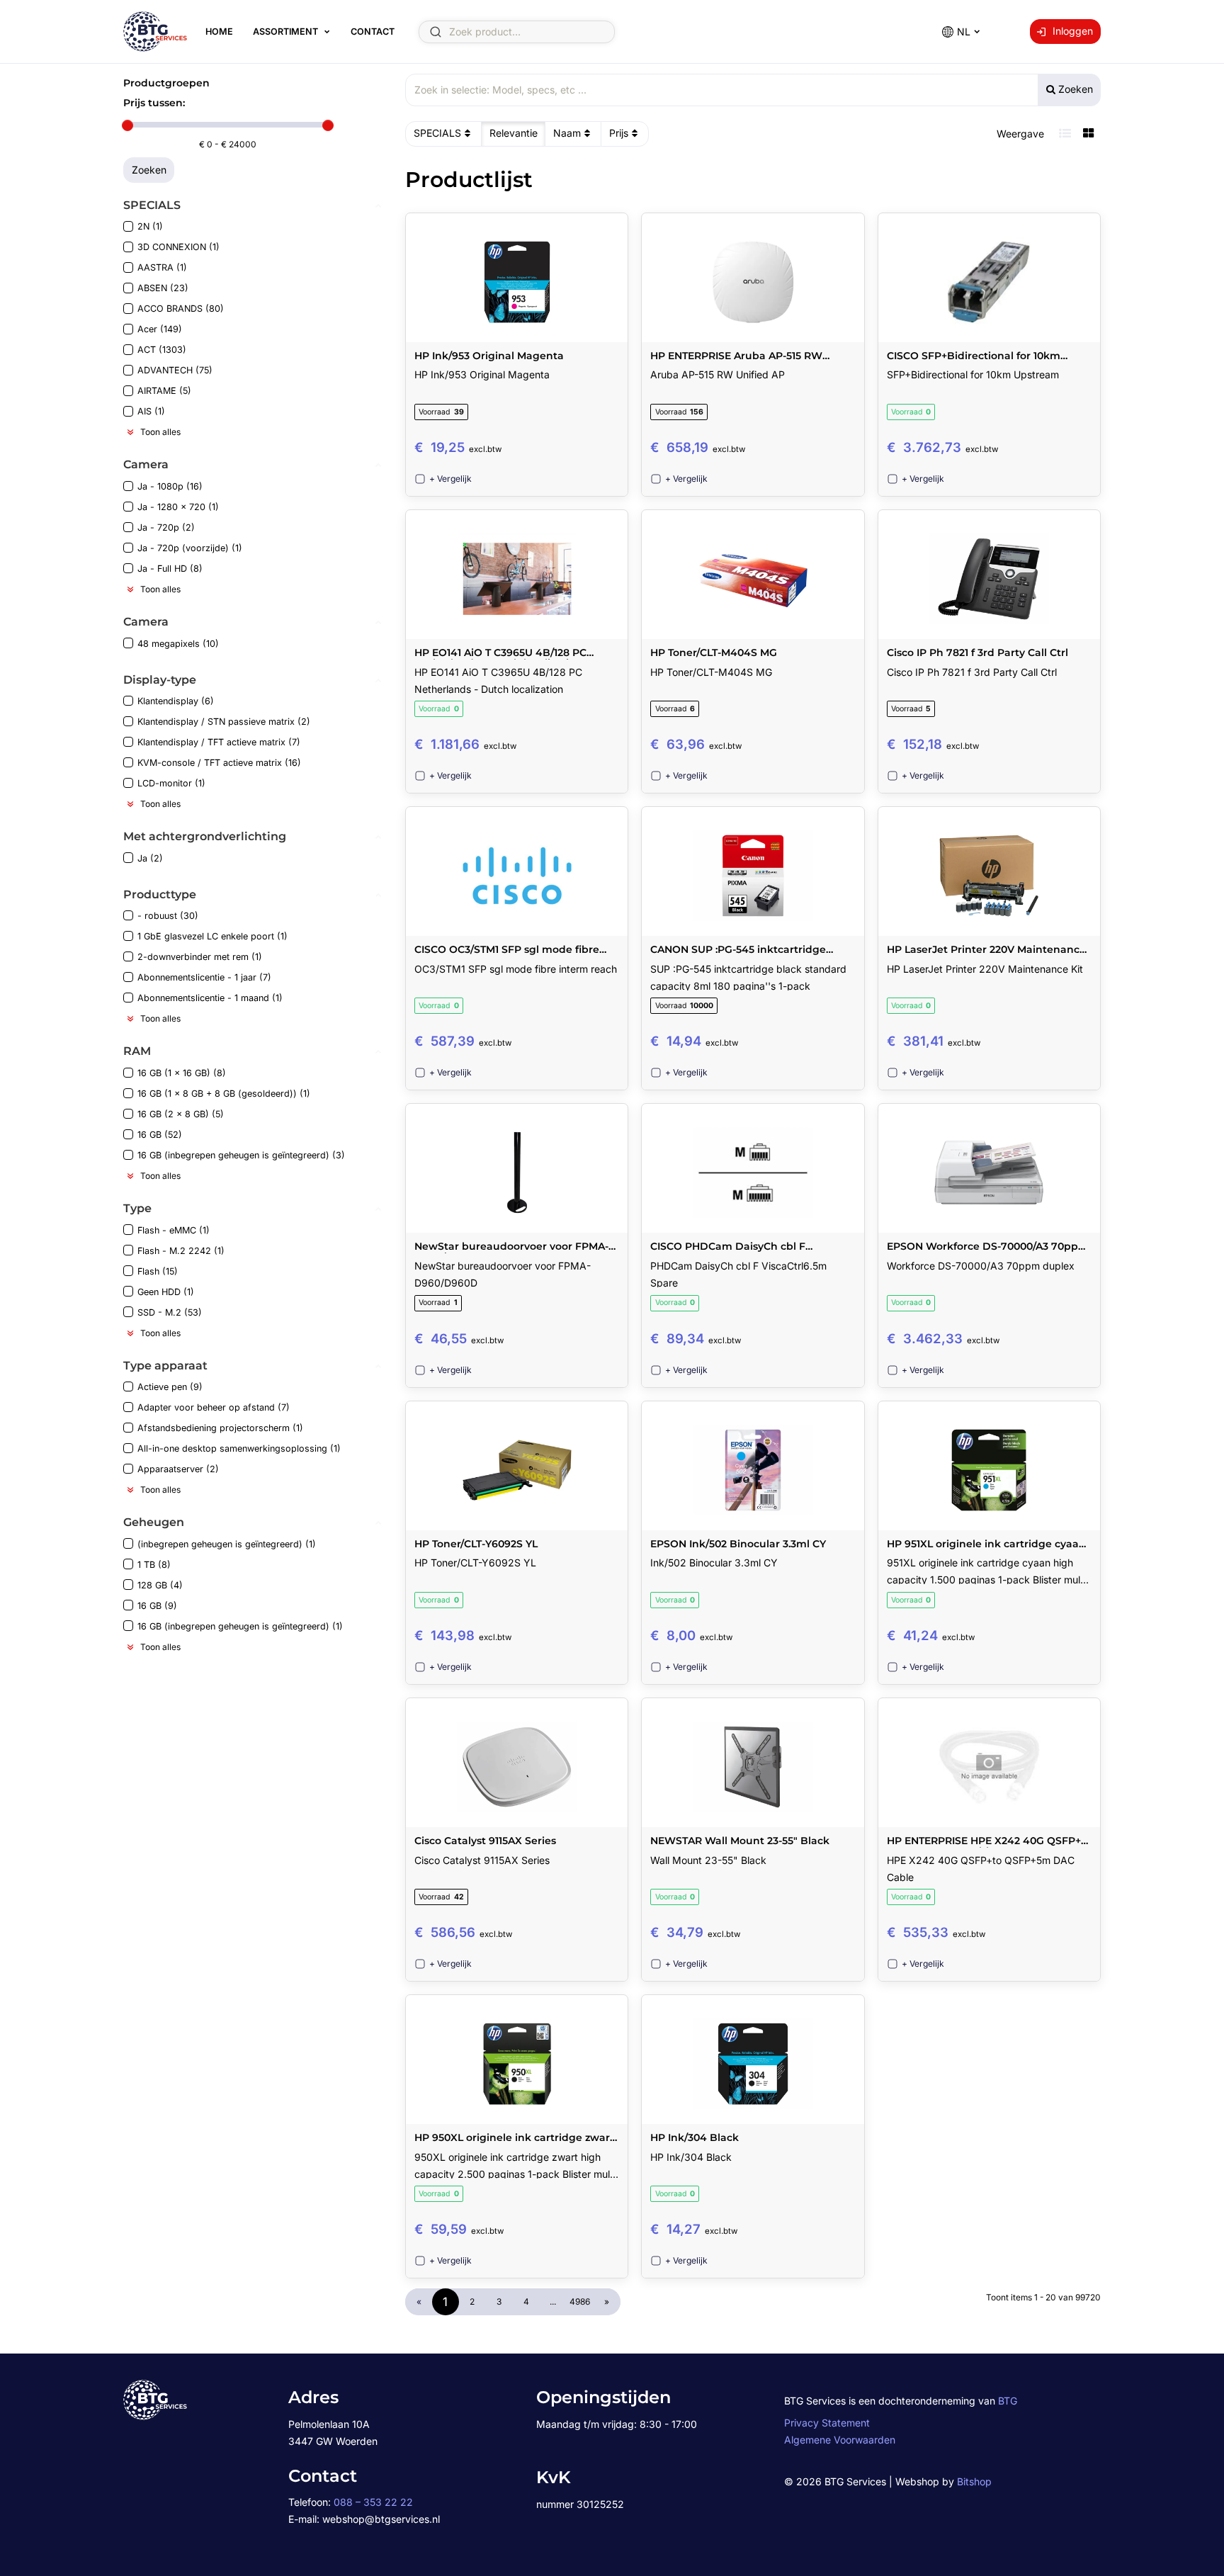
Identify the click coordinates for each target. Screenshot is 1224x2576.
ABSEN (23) (163, 288)
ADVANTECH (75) (175, 370)
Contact (373, 32)
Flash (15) (158, 1271)
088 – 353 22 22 (373, 2502)
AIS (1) (151, 411)
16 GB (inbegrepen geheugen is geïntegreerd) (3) (241, 1155)
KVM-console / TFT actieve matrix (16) (219, 763)
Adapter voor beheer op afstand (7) (214, 1407)
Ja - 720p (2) (166, 527)
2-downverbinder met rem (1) (200, 957)
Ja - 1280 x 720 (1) (178, 507)
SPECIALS (437, 133)
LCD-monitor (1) (171, 783)
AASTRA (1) (162, 267)
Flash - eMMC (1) (174, 1230)
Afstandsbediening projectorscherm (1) (220, 1428)
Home (219, 32)
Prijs (619, 133)
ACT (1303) (162, 350)
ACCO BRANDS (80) (181, 309)
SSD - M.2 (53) (170, 1312)
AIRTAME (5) (164, 391)
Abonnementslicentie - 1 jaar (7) (204, 977)
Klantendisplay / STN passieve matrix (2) (224, 722)
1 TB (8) (154, 1565)
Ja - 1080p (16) (170, 486)
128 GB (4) (160, 1585)
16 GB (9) (157, 1606)
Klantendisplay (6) (176, 701)
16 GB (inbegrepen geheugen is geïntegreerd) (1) (240, 1626)
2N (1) (150, 226)
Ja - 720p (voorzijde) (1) (190, 548)
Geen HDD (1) (166, 1292)
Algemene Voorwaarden (840, 2440)
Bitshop (974, 2481)
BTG (1008, 2401)
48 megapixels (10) (178, 644)
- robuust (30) (168, 916)
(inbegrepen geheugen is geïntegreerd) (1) (227, 1544)
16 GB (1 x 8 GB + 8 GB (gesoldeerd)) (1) (224, 1094)
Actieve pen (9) (170, 1387)
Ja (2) (150, 858)
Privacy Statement (827, 2423)
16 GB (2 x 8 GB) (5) (181, 1114)
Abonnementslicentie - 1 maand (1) (210, 998)
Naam (567, 133)
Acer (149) (160, 329)
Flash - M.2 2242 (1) (181, 1251)
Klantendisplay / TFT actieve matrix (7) (219, 742)
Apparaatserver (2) (178, 1469)
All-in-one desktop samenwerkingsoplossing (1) (239, 1448)
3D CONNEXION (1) (178, 247)
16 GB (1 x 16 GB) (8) (182, 1073)
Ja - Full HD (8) (170, 569)
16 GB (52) (160, 1135)
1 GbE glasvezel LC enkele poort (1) (212, 936)
